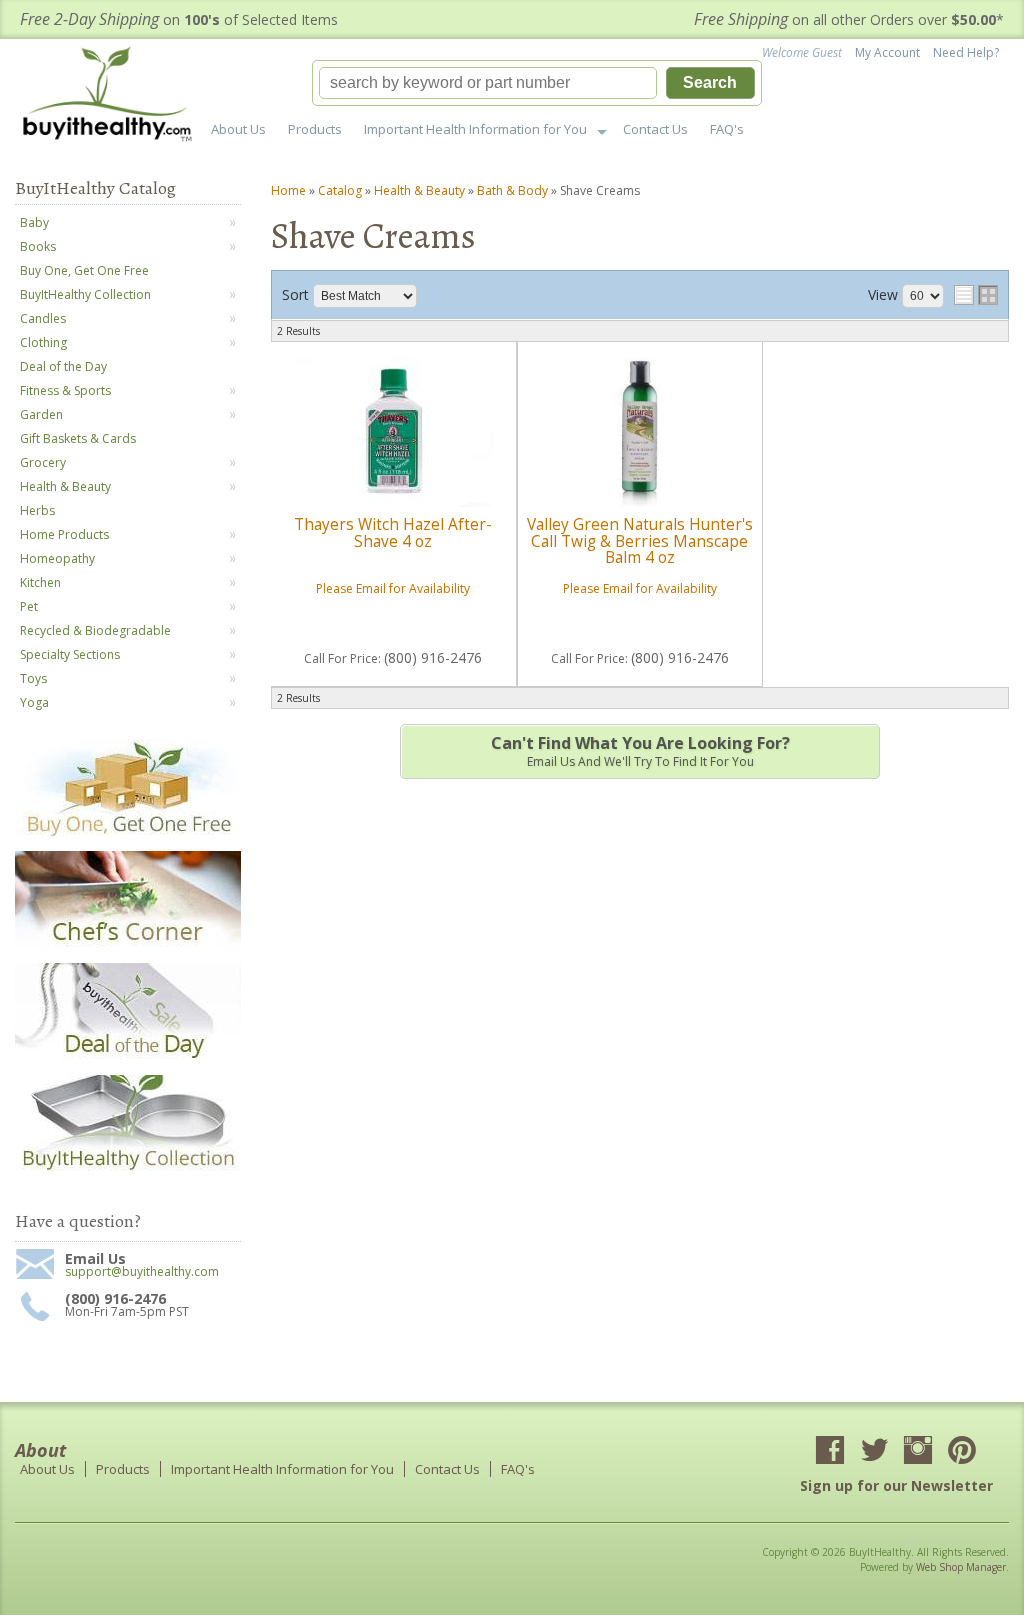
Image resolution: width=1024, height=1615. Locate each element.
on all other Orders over (849, 19)
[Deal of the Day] (128, 1058)
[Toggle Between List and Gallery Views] (976, 295)
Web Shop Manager (961, 1567)
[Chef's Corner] (128, 946)
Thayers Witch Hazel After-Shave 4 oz (393, 532)
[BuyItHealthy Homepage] (113, 96)
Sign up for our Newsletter (896, 1485)
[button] (537, 83)
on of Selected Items (179, 19)
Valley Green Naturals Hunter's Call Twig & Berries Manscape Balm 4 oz (640, 541)
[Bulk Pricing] (128, 1170)
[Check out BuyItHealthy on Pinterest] (962, 1452)
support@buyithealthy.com (142, 1272)
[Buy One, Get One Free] (128, 834)
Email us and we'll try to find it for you (640, 751)
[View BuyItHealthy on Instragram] (918, 1452)
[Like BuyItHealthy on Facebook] (830, 1452)
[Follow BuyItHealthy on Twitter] (874, 1452)
